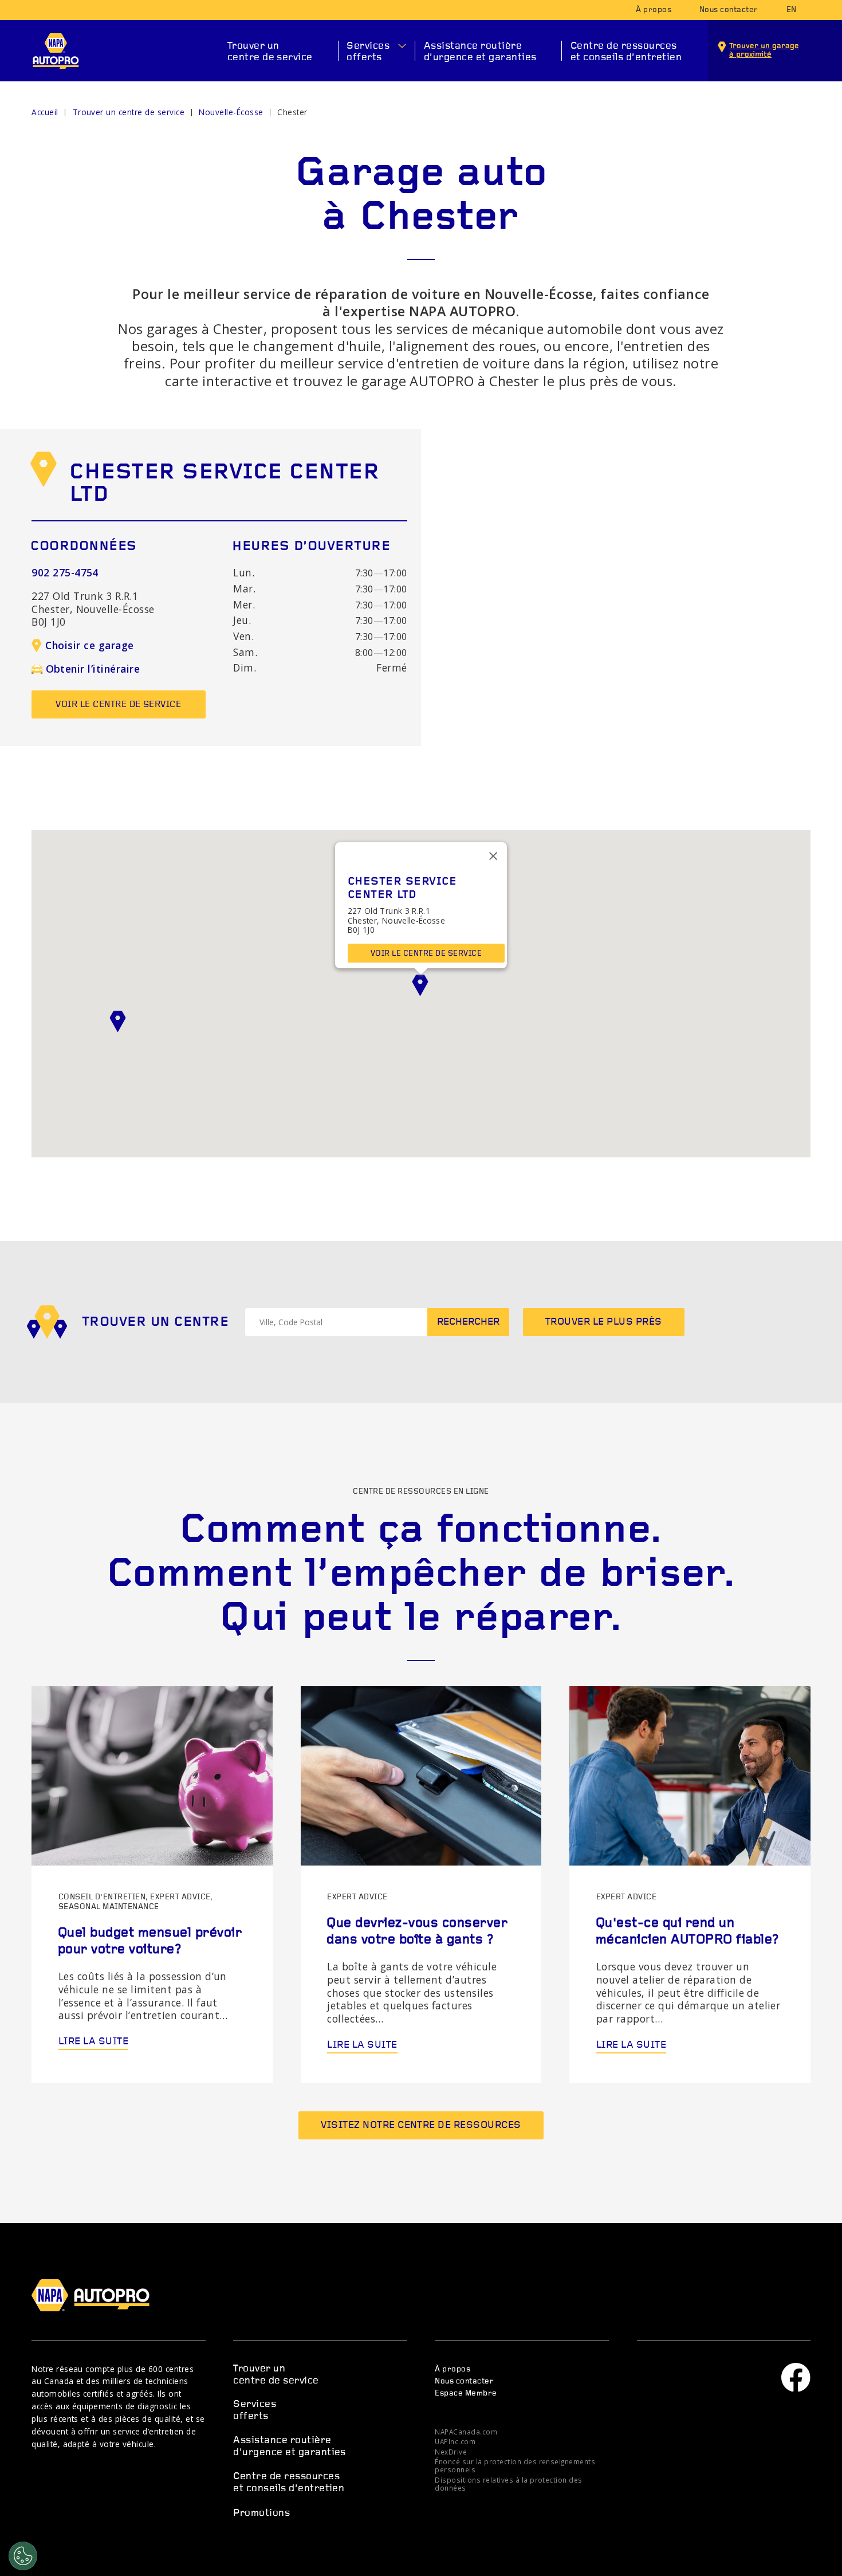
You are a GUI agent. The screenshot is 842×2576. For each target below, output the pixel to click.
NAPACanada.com (466, 2432)
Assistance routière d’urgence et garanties (480, 52)
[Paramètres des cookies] (23, 2556)
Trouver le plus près (604, 1322)
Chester (292, 112)
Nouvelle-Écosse (231, 112)
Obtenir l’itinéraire (93, 669)
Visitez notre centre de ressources (421, 2125)
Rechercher (468, 1322)
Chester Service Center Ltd (224, 485)
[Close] (493, 856)
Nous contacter (729, 10)
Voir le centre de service (118, 705)
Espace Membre (466, 2394)
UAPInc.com (455, 2441)
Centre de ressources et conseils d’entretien (626, 52)
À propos (654, 10)
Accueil (45, 112)
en (792, 10)
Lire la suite (93, 2042)
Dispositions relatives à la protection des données (508, 2484)
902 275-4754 (65, 572)
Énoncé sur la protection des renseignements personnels (515, 2465)
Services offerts (368, 52)
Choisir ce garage (89, 645)
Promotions (261, 2513)
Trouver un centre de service (270, 52)
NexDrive (451, 2452)
